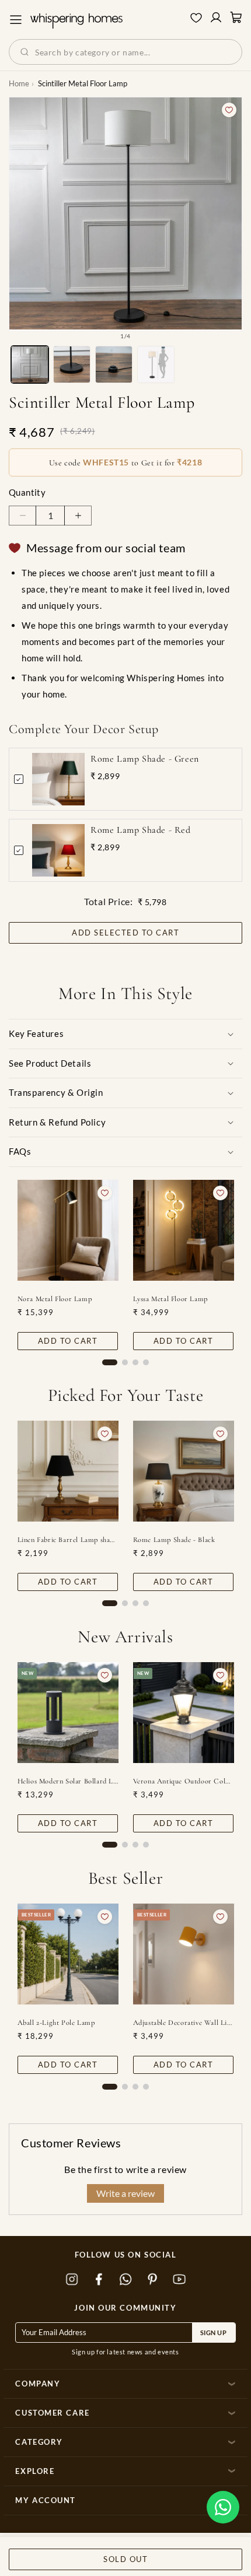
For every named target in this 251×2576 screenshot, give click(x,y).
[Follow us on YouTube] (179, 2280)
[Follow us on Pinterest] (152, 2280)
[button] (223, 2507)
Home (19, 83)
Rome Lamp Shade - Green (145, 759)
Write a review (125, 2193)
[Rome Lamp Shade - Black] (184, 1471)
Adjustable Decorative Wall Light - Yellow (184, 2023)
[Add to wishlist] (229, 110)
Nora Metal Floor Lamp (55, 1299)
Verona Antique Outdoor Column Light (184, 1781)
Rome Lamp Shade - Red (141, 830)
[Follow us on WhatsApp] (125, 2280)
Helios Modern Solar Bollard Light (68, 1781)
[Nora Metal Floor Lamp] (68, 1230)
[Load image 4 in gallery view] (156, 365)
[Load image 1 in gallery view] (30, 365)
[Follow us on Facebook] (99, 2280)
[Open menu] (16, 20)
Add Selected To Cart (125, 933)
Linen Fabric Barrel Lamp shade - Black (68, 1540)
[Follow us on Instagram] (72, 2280)
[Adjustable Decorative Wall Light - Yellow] (184, 1954)
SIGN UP (214, 2333)
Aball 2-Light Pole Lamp (56, 2023)
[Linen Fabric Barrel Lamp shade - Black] (68, 1471)
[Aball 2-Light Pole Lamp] (68, 1954)
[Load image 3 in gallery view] (114, 365)
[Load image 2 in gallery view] (72, 365)
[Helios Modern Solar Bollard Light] (68, 1713)
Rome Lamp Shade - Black (174, 1540)
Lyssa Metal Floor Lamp (170, 1299)
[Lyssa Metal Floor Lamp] (184, 1230)
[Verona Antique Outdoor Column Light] (184, 1713)
